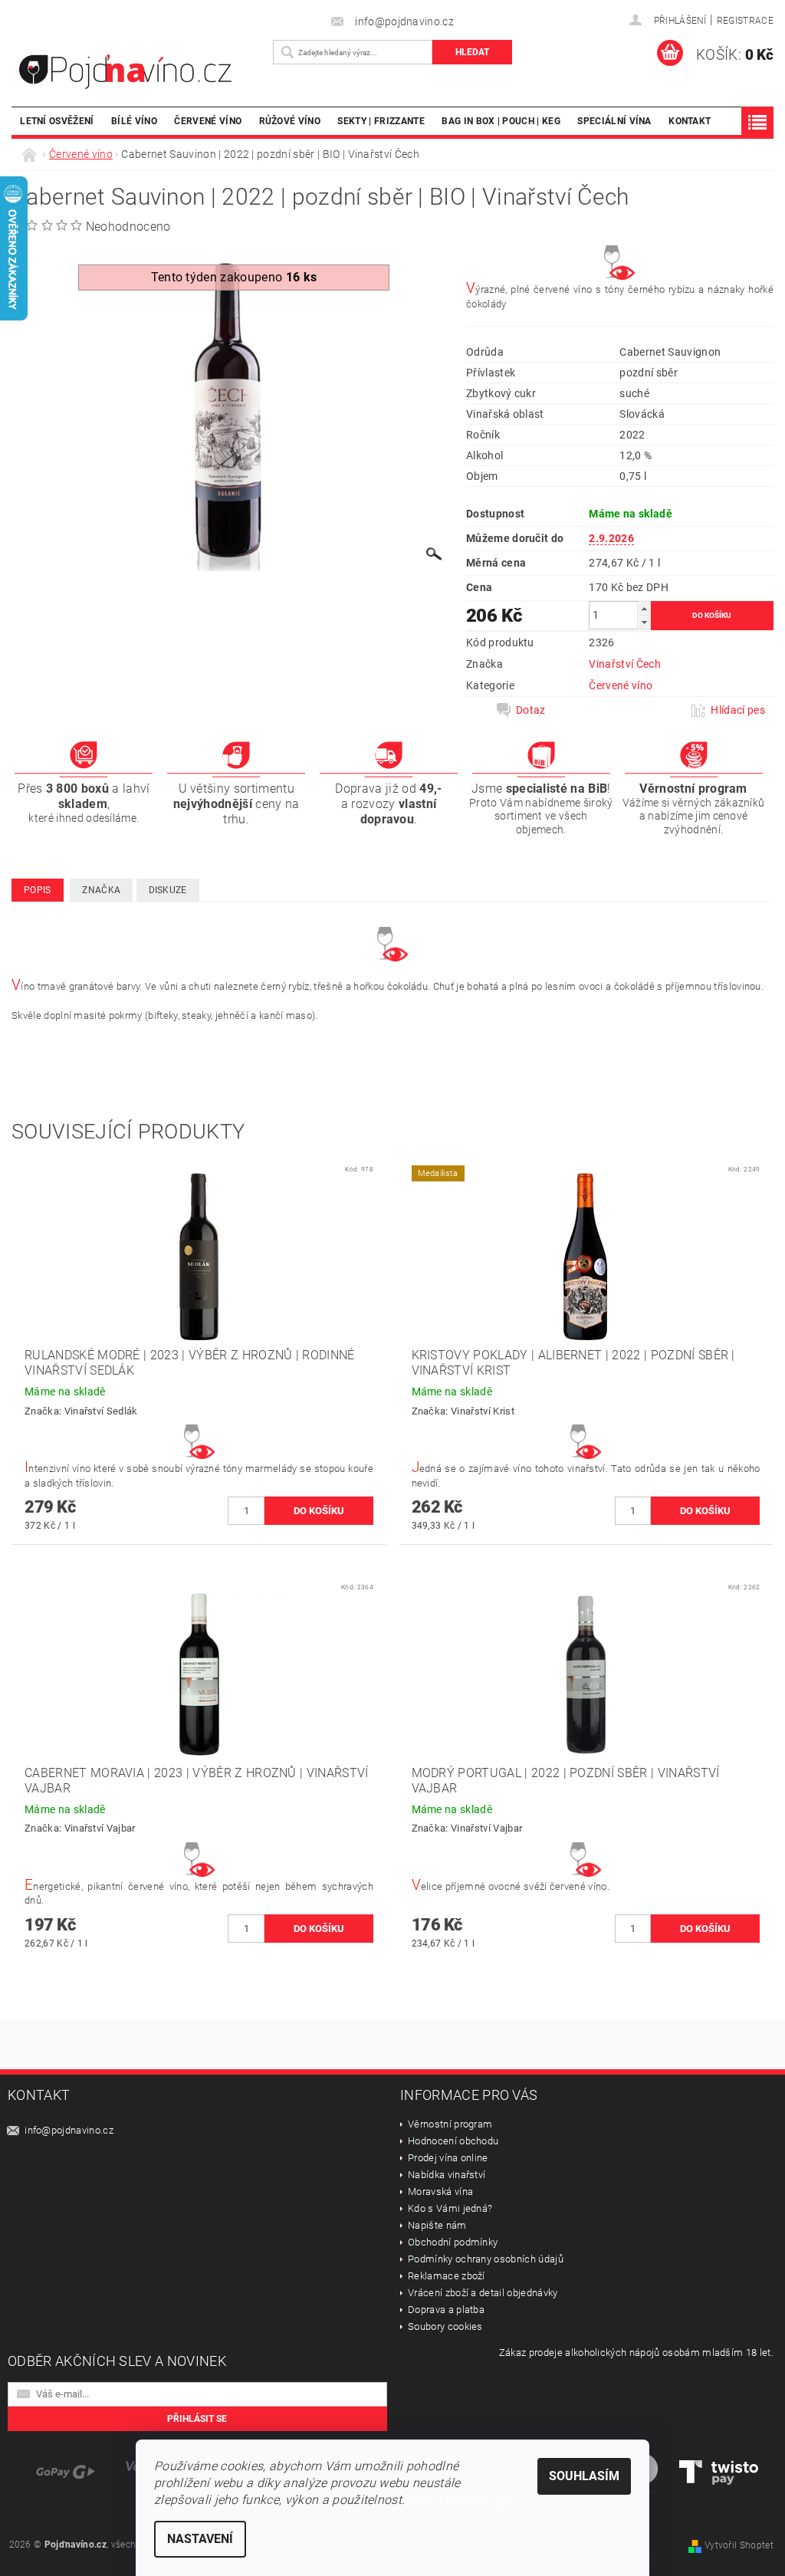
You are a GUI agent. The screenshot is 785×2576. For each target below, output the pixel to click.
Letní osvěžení (57, 121)
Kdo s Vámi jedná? (450, 2208)
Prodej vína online (448, 2158)
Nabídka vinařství (447, 2175)
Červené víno (208, 121)
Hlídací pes (738, 710)
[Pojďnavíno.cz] (138, 72)
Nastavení (200, 2539)
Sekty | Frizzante (381, 121)
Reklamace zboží (447, 2276)
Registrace (745, 21)
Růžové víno (290, 121)
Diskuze (168, 890)
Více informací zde (461, 2500)
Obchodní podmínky (453, 2242)
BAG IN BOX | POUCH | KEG (501, 121)
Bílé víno (134, 121)
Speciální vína (614, 121)
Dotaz (531, 710)
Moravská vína (440, 2192)
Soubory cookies (445, 2326)
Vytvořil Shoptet (739, 2545)
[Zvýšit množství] (644, 608)
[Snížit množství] (644, 622)
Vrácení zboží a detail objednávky (483, 2293)
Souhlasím (584, 2476)
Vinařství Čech (624, 664)
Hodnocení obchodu (453, 2141)
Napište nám (437, 2225)
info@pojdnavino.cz (69, 2130)
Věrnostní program (450, 2124)
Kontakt (690, 121)
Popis (38, 890)
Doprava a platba (446, 2310)
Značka (101, 890)
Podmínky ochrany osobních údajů (486, 2259)
